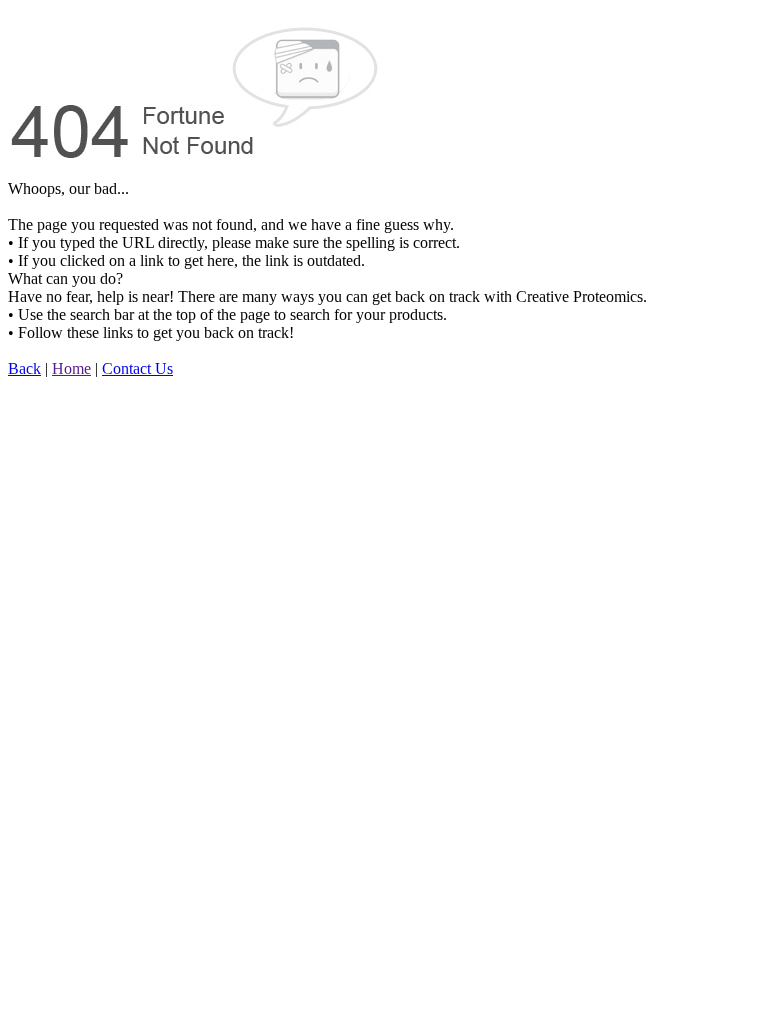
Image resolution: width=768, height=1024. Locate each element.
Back (24, 368)
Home (71, 368)
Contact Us (137, 368)
